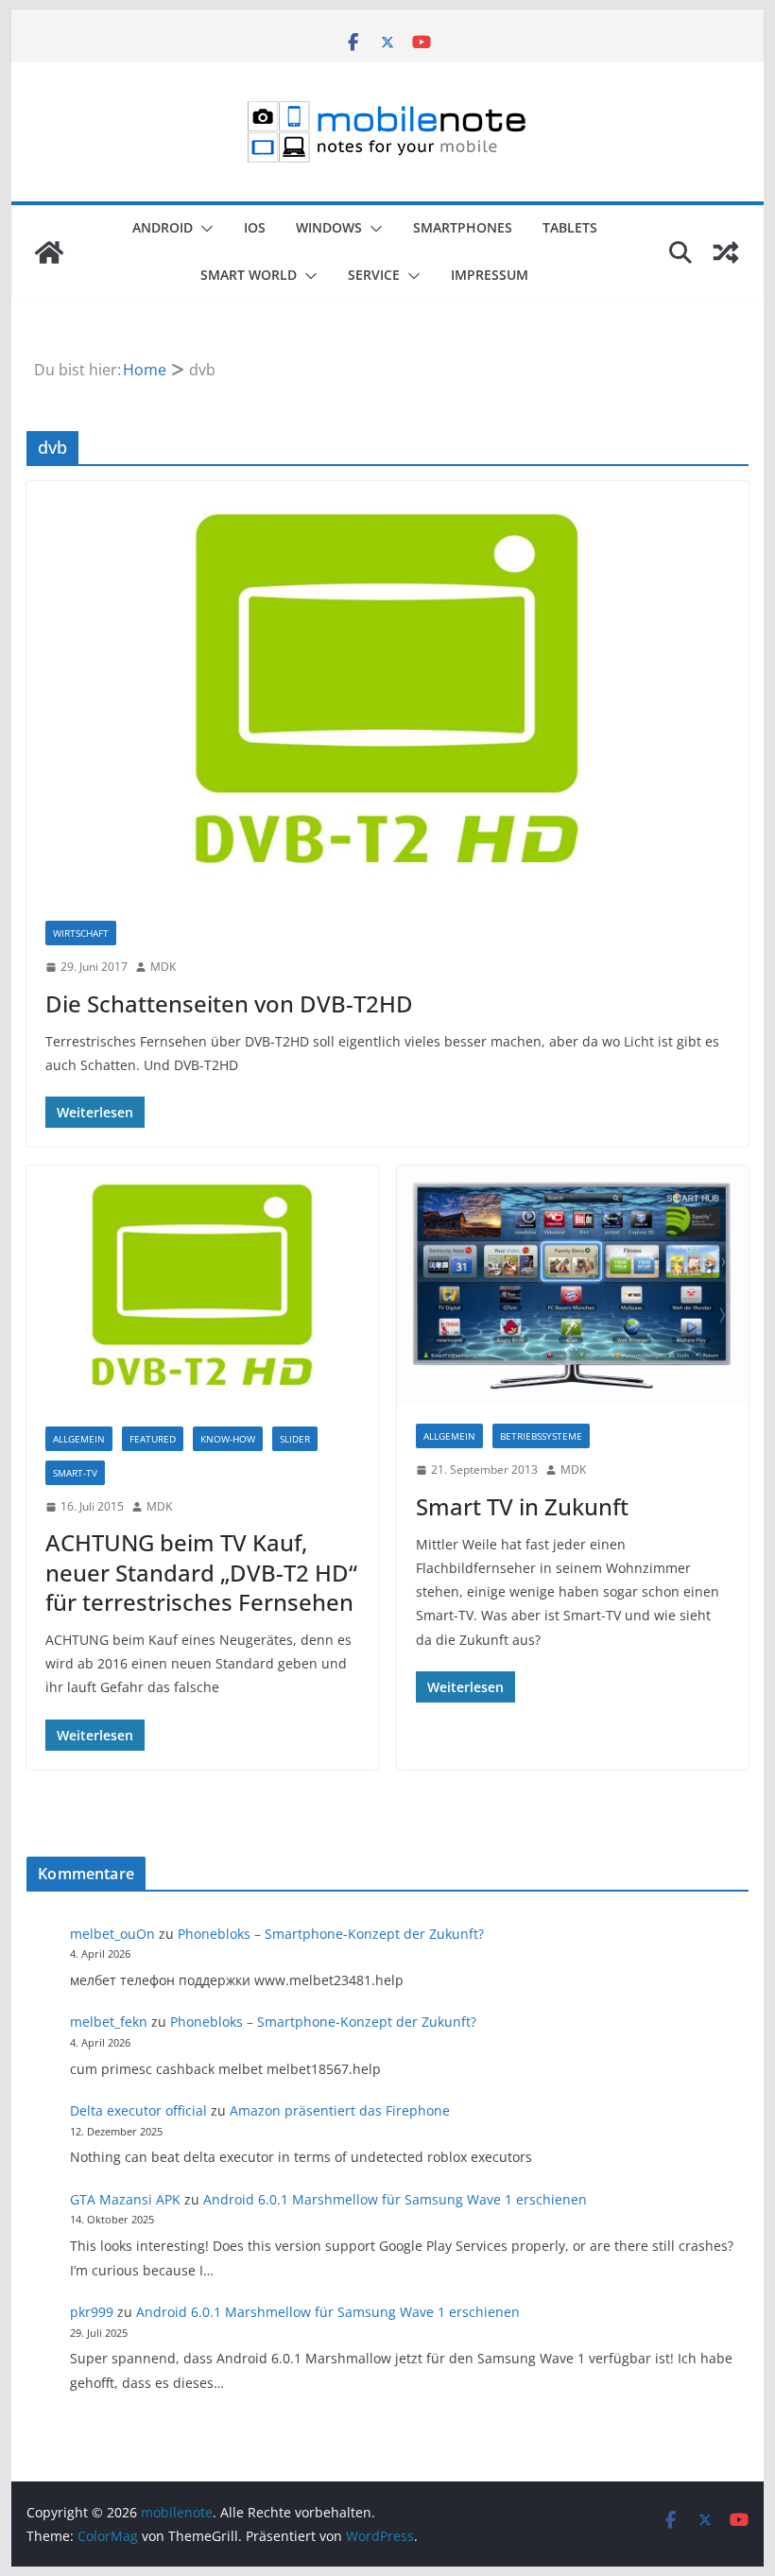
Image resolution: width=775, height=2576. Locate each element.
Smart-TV (75, 1473)
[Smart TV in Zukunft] (573, 1285)
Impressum (490, 275)
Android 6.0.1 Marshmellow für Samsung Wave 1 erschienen (395, 2199)
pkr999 (92, 2312)
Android (163, 227)
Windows (329, 227)
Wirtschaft (81, 933)
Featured (153, 1439)
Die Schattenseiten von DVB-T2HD (229, 1003)
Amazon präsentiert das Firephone (340, 2110)
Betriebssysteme (541, 1436)
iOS (255, 227)
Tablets (570, 227)
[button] (203, 229)
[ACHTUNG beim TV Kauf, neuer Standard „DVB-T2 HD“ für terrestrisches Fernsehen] (202, 1287)
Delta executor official (138, 2110)
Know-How (228, 1439)
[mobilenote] (49, 252)
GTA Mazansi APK (125, 2199)
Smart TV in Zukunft (522, 1506)
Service (374, 275)
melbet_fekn (109, 2022)
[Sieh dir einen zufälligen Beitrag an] (726, 252)
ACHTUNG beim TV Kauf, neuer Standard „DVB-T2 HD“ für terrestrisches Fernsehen (201, 1572)
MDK (163, 967)
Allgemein (79, 1439)
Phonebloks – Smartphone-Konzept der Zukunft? (331, 1934)
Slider (295, 1439)
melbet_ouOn (112, 1934)
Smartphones (463, 227)
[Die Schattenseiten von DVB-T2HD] (387, 692)
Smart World (249, 275)
